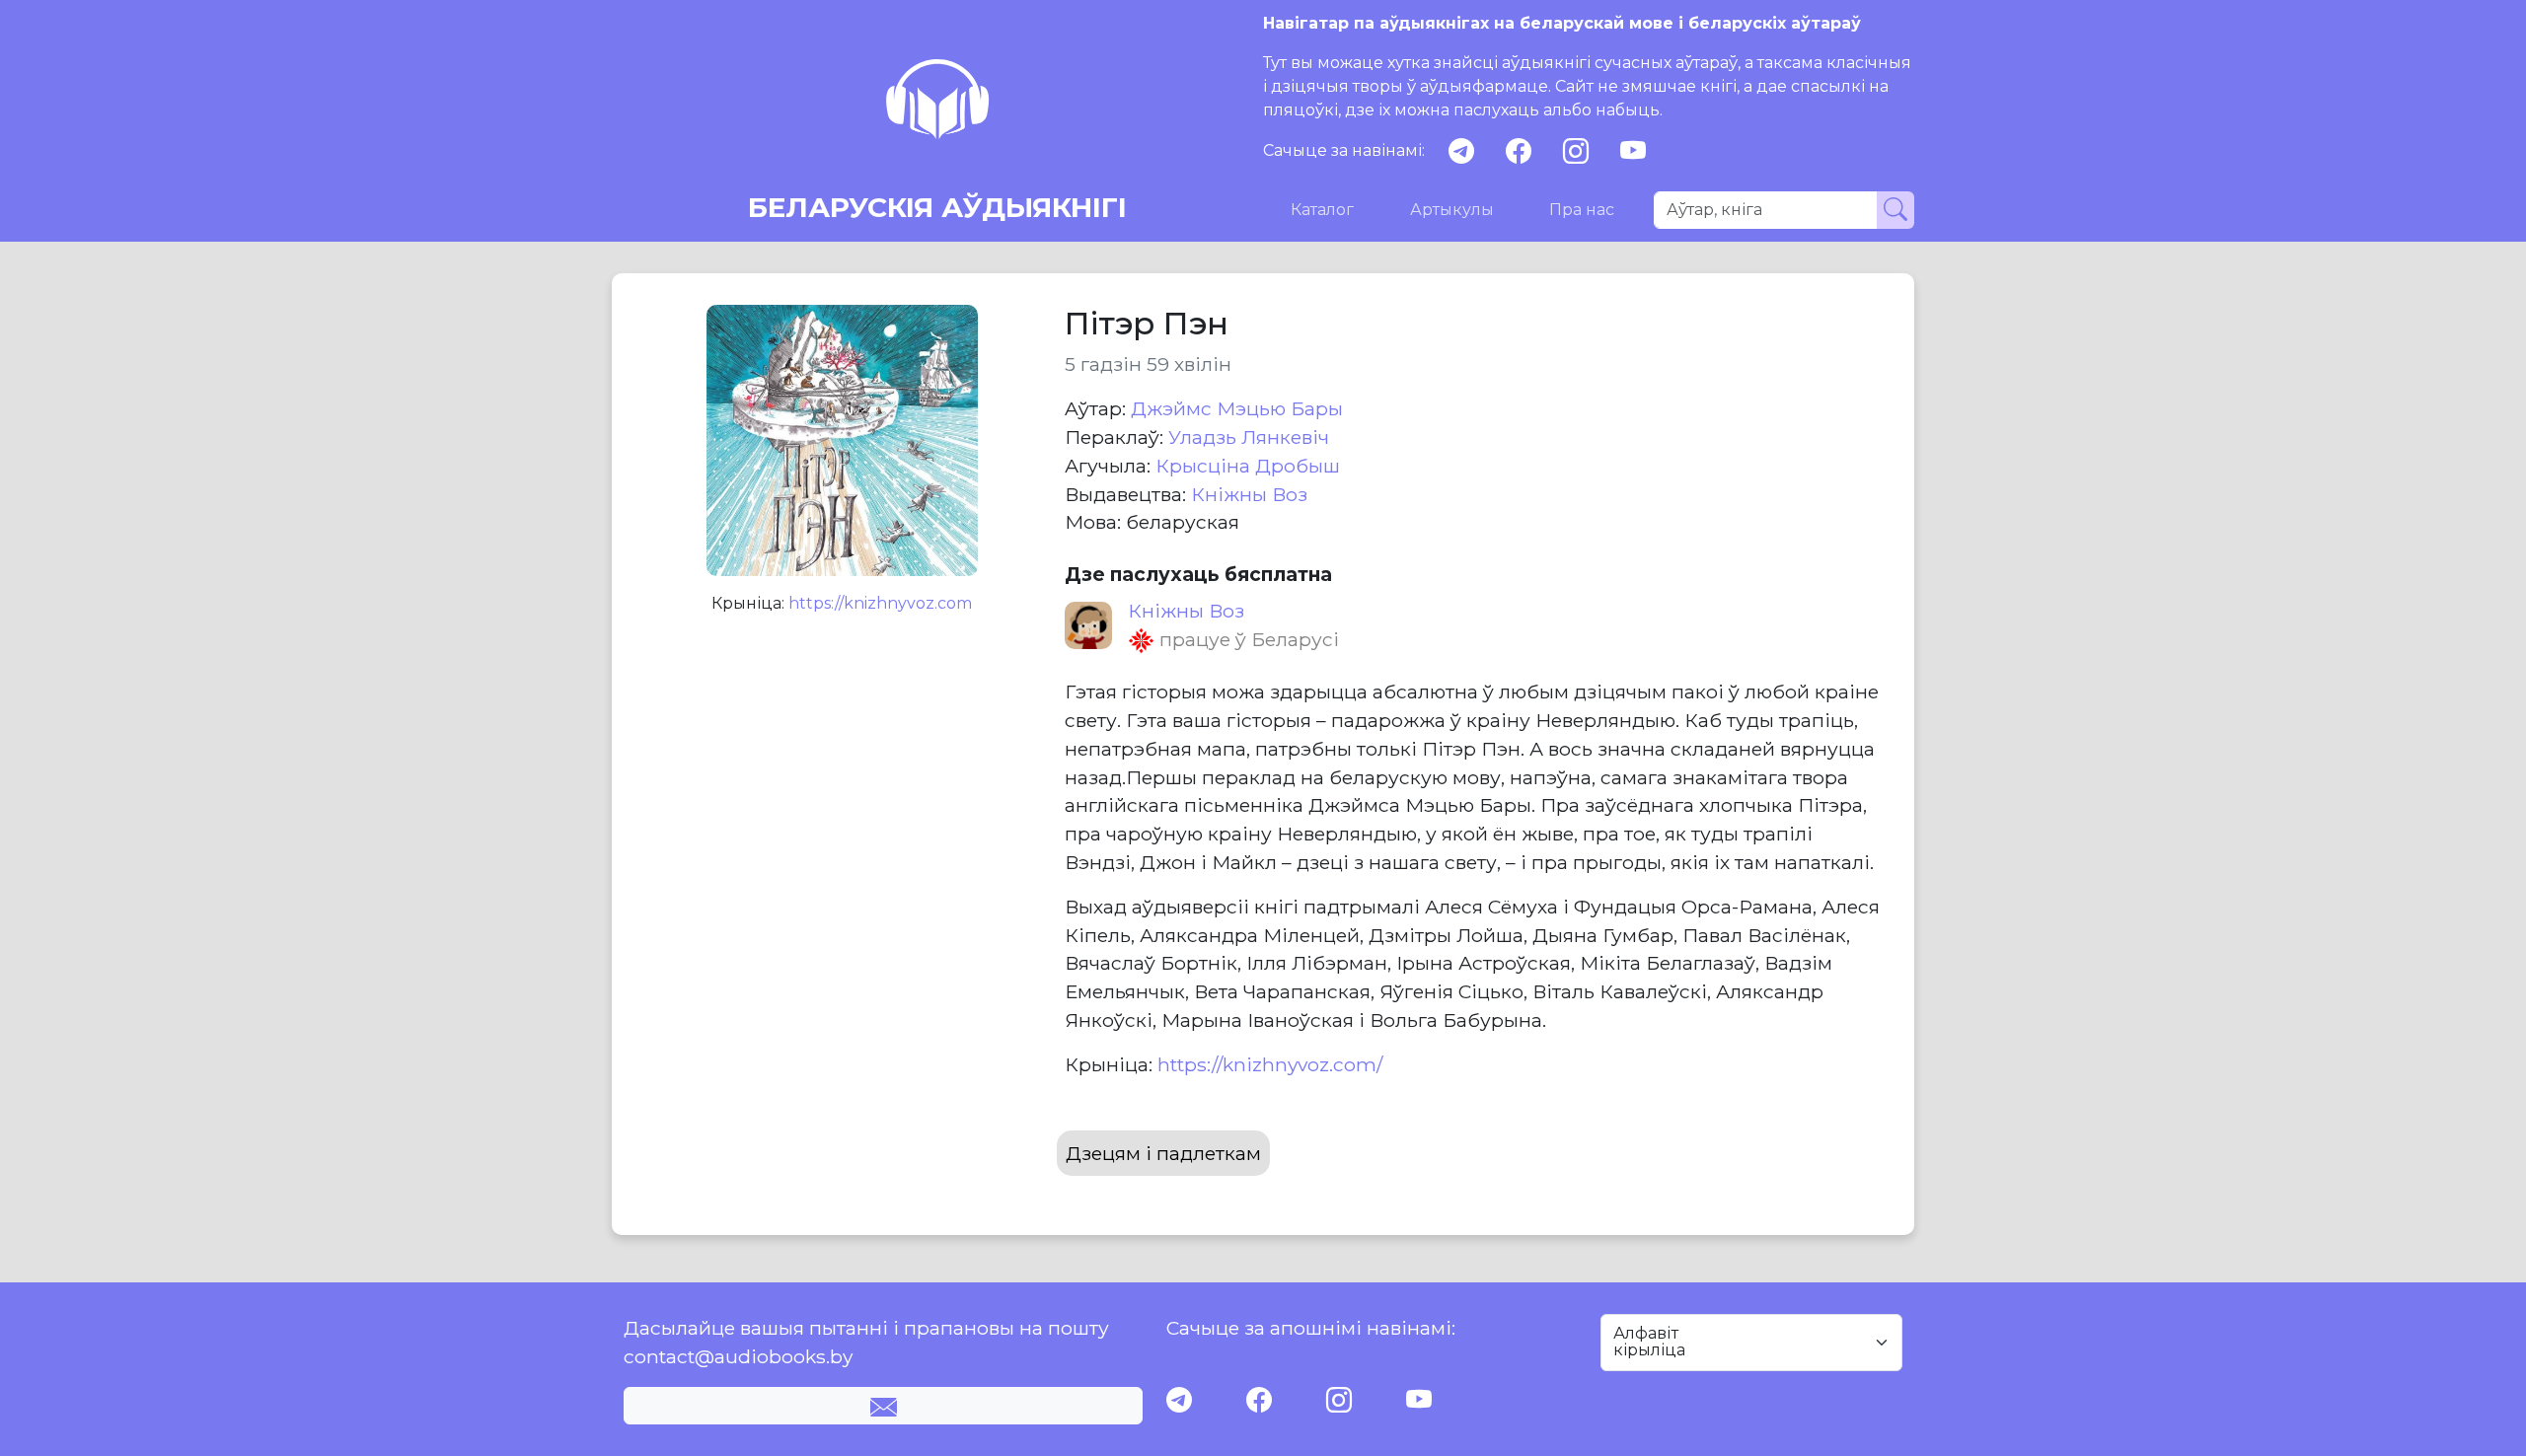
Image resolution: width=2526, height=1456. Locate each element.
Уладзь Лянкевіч (1249, 437)
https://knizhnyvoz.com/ (1270, 1064)
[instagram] (1576, 151)
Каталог (1322, 210)
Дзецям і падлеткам (1163, 1153)
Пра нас (1582, 210)
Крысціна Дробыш (1248, 466)
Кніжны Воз (1249, 494)
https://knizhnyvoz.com (880, 603)
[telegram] (1461, 151)
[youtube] (1633, 151)
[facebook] (1519, 151)
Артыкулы (1452, 210)
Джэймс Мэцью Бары (1237, 408)
